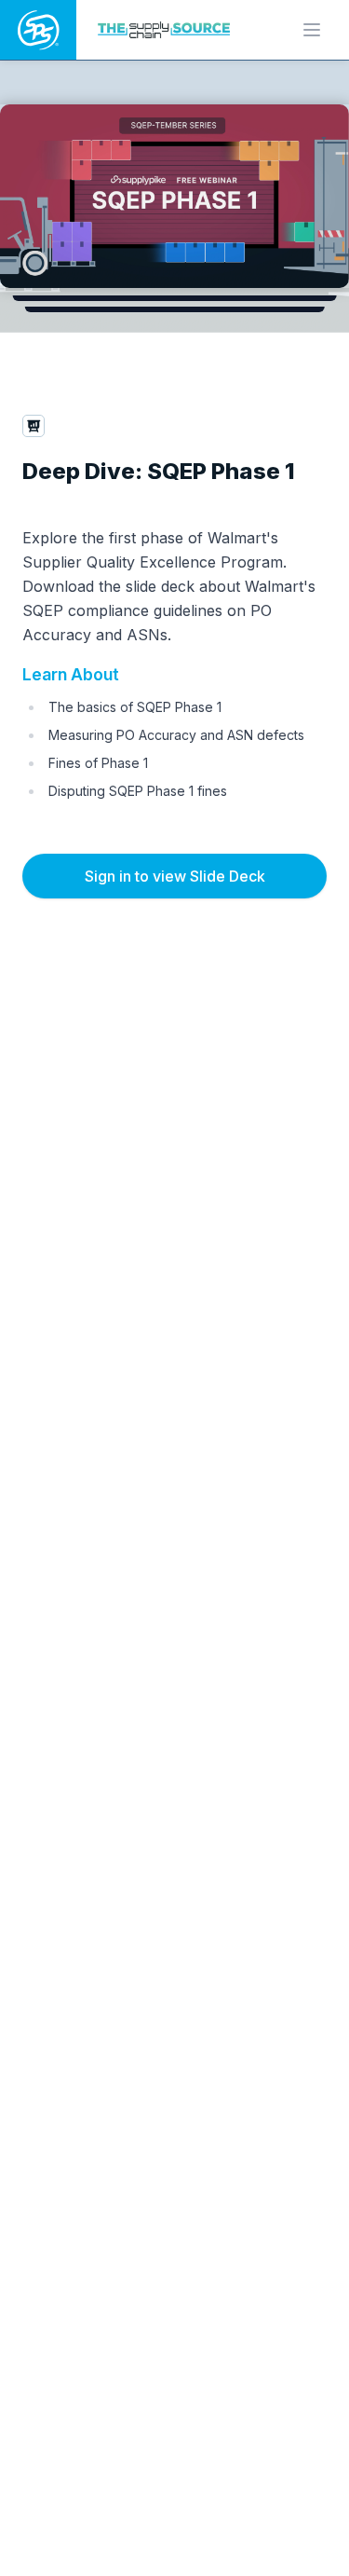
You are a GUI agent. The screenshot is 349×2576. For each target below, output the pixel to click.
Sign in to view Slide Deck (175, 876)
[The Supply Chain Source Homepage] (167, 29)
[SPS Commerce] (38, 30)
